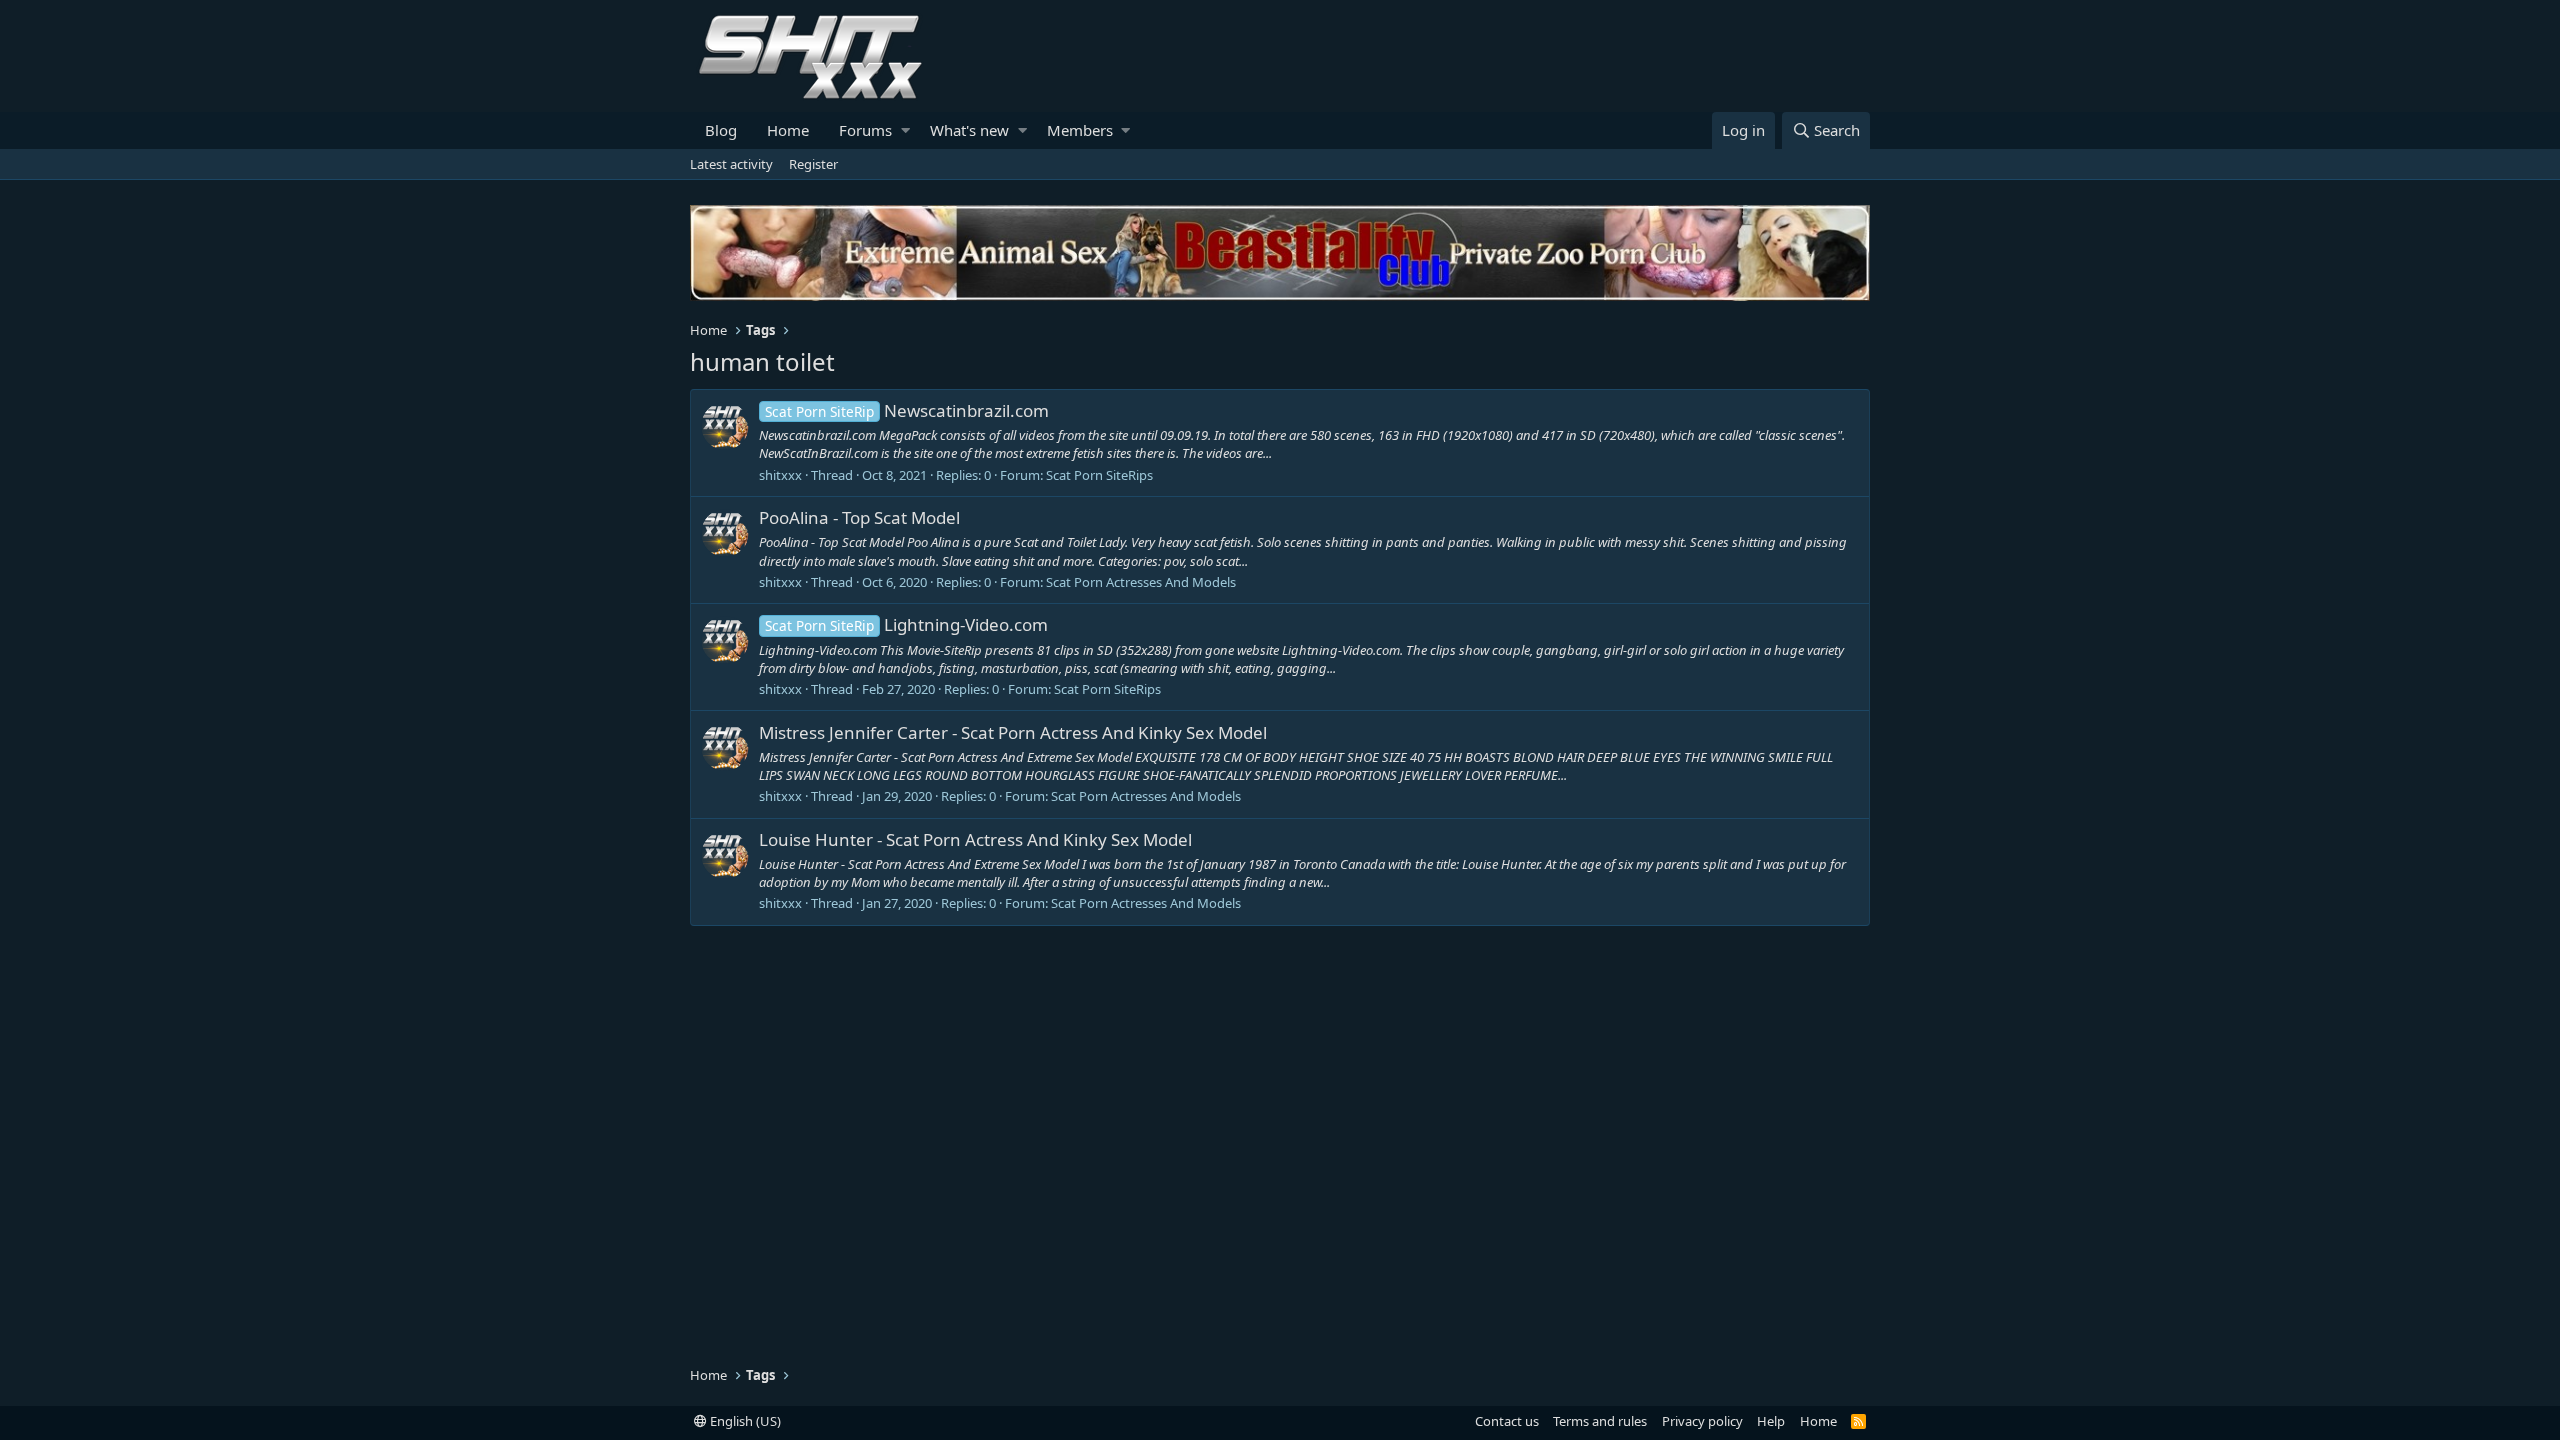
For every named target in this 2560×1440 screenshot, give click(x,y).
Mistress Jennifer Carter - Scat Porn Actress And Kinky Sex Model (1013, 732)
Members (1080, 130)
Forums (865, 130)
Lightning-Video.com (906, 624)
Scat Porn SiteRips (1099, 475)
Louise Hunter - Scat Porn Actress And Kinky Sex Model (975, 839)
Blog (721, 130)
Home (788, 130)
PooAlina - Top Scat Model (859, 517)
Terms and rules (1600, 1421)
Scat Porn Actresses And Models (1141, 582)
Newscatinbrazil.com (907, 410)
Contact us (1507, 1421)
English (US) (744, 1421)
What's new (969, 130)
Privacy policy (1702, 1421)
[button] (905, 130)
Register (813, 164)
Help (1771, 1421)
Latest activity (731, 164)
